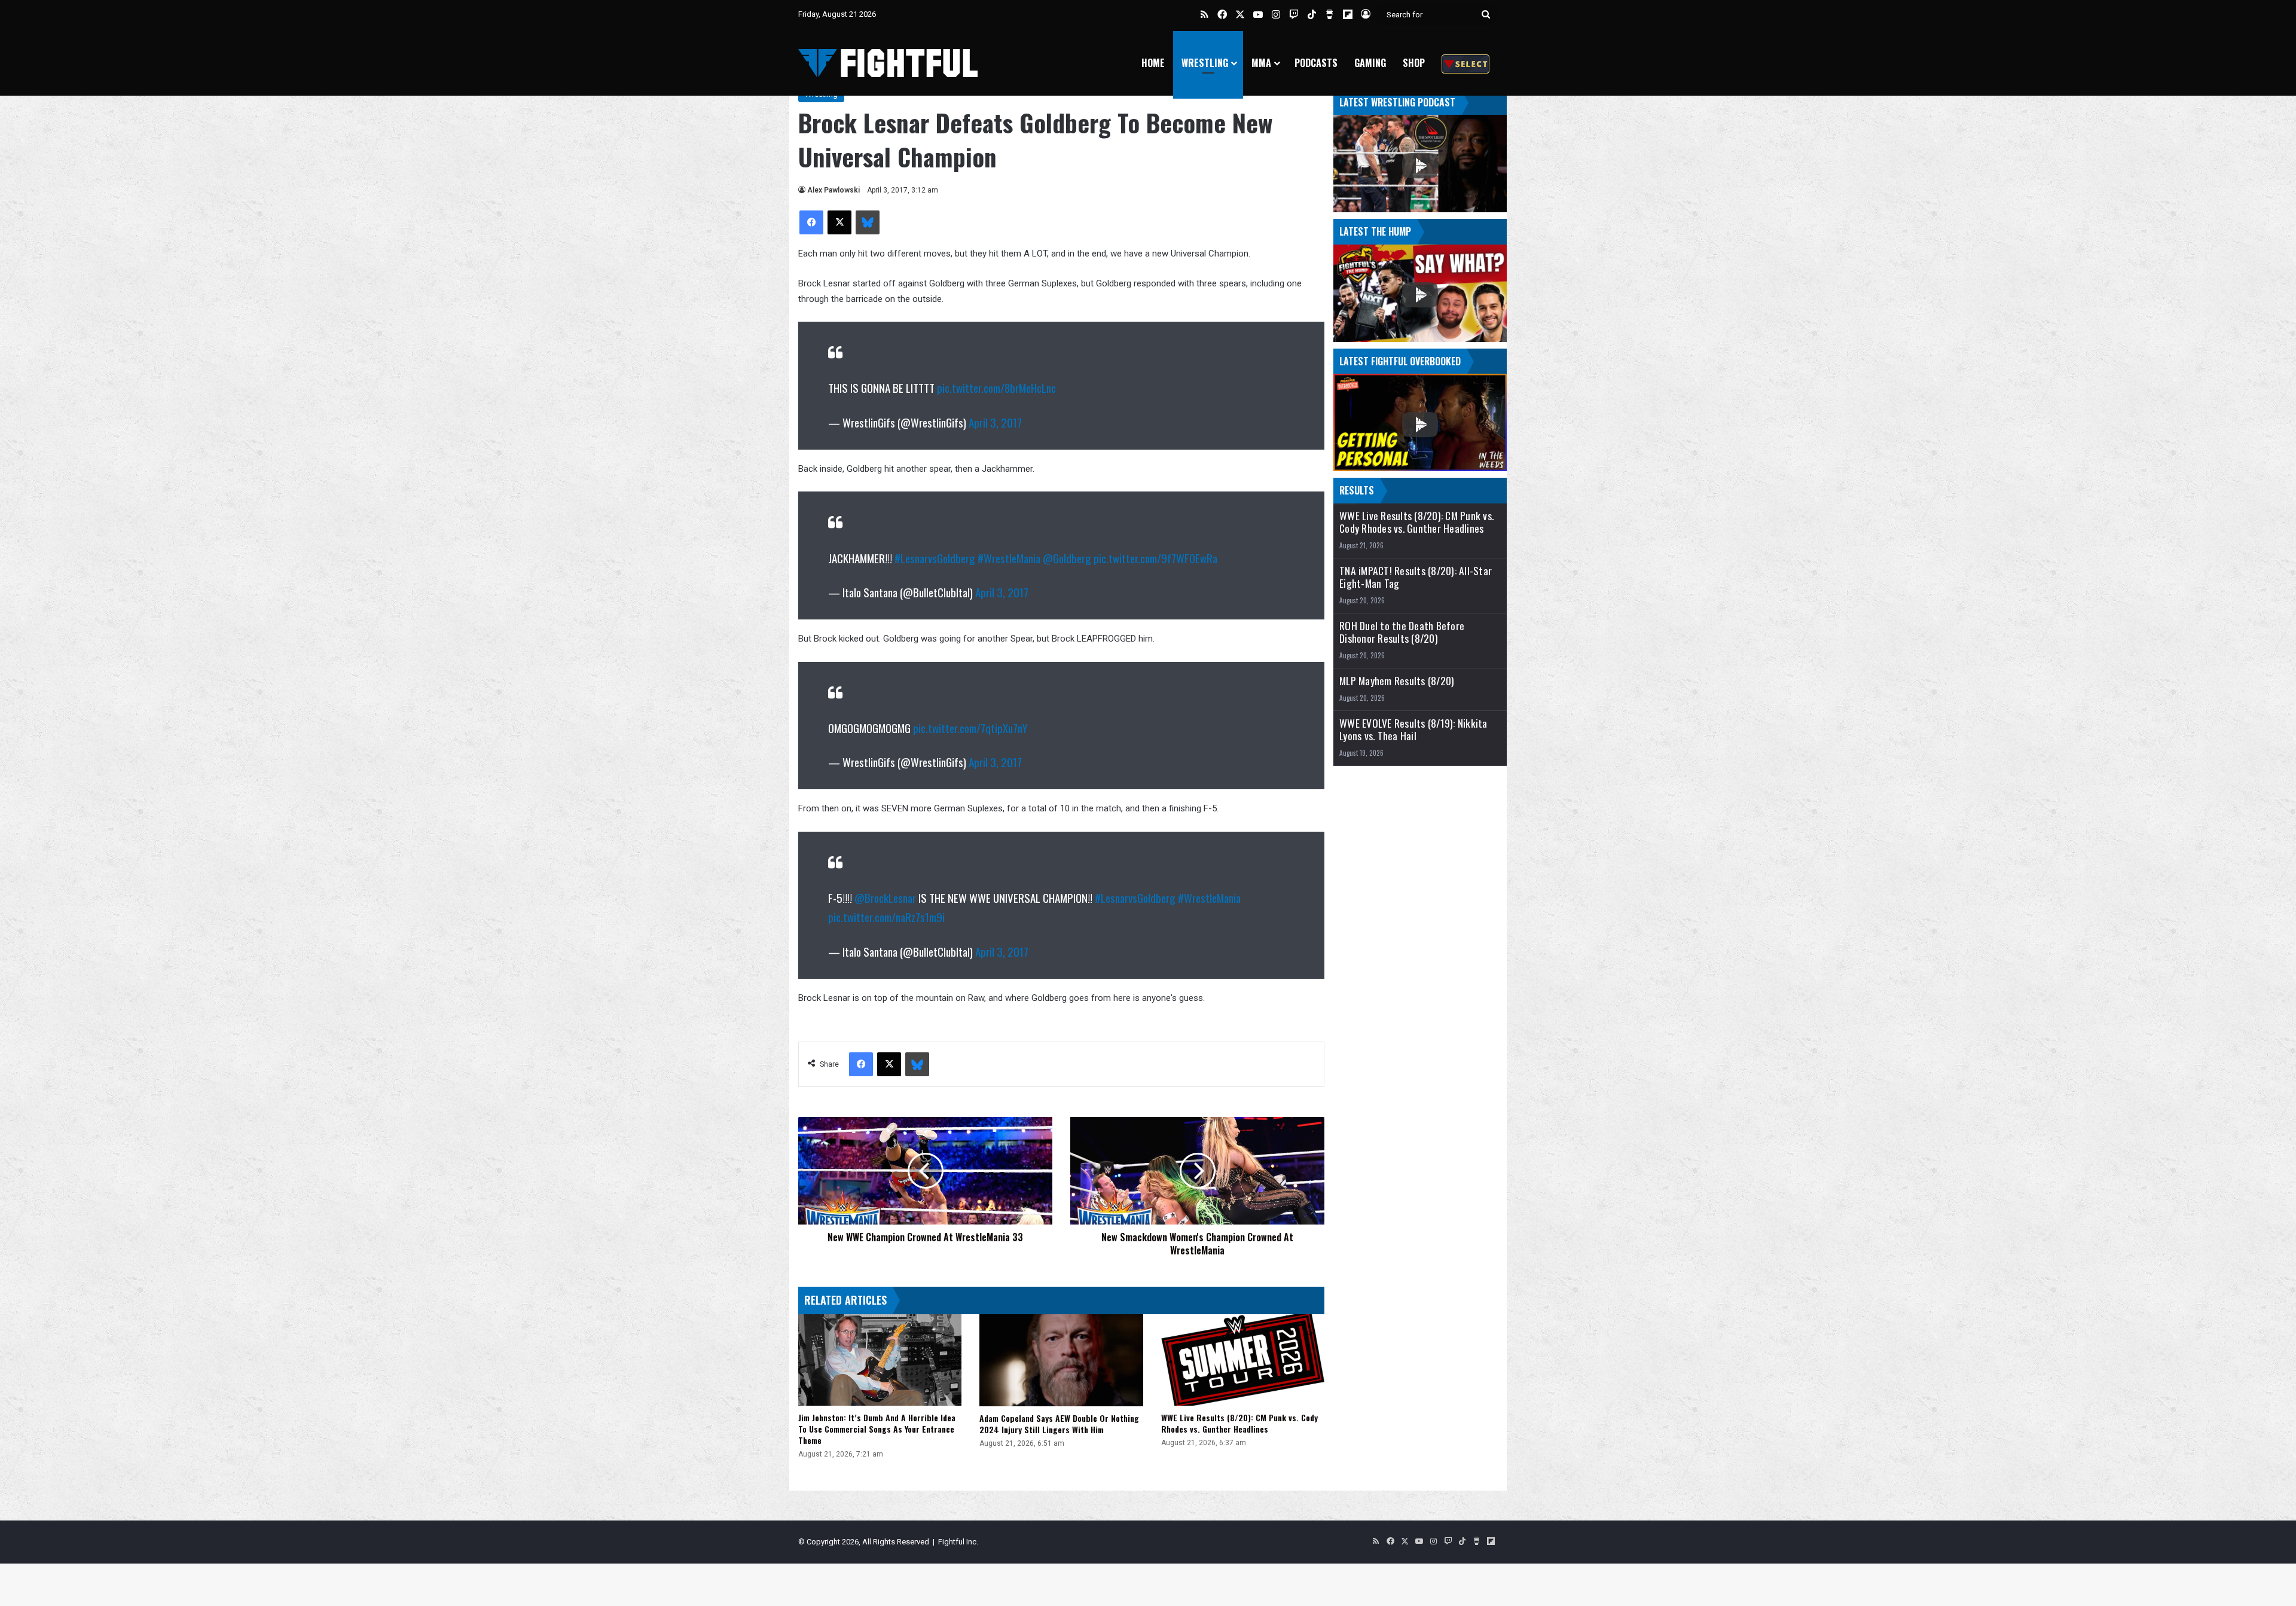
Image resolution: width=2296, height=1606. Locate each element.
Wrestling (1205, 63)
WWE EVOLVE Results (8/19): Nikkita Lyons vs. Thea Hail (1413, 729)
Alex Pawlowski (833, 190)
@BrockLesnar (885, 897)
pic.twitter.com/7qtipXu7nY (970, 728)
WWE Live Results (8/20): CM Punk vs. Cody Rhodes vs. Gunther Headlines (1239, 1423)
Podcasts (1316, 63)
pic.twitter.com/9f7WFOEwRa (1155, 558)
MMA (1261, 63)
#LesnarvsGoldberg (935, 558)
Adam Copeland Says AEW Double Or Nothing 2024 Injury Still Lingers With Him (1059, 1424)
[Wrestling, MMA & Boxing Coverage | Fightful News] (888, 63)
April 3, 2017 (995, 422)
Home (1153, 63)
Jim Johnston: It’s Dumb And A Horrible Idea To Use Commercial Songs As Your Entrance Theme (877, 1429)
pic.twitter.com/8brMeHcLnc (996, 387)
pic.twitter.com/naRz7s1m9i (886, 917)
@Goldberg (1067, 558)
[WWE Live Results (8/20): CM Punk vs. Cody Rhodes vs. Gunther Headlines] (1243, 1360)
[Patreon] (1465, 63)
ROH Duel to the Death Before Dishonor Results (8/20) (1402, 632)
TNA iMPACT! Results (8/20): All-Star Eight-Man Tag (1416, 577)
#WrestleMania (1009, 558)
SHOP (1414, 63)
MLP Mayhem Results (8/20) (1397, 681)
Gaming (1370, 63)
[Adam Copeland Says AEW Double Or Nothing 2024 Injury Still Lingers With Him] (1061, 1360)
